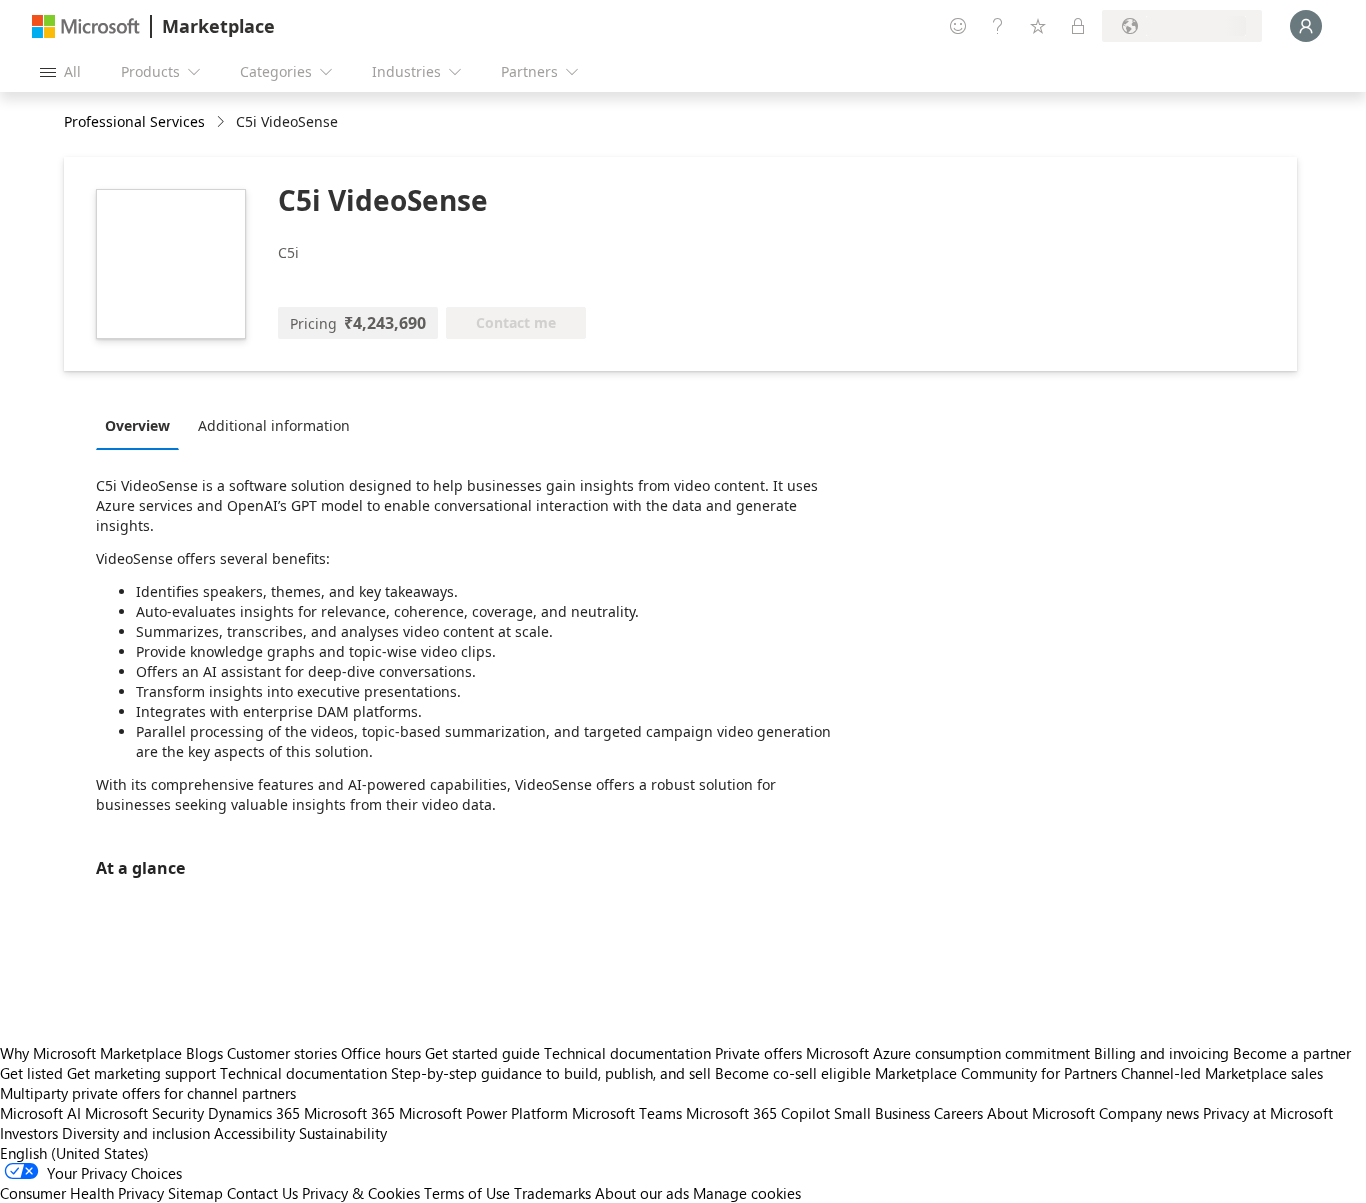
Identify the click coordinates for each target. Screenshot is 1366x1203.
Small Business (882, 1113)
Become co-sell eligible (793, 1073)
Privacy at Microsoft (1268, 1113)
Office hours (381, 1053)
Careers (958, 1113)
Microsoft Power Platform (483, 1113)
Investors (29, 1133)
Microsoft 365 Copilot (758, 1113)
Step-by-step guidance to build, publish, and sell (551, 1073)
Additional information (274, 425)
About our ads (642, 1193)
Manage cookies (747, 1193)
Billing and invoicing (1161, 1053)
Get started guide (482, 1053)
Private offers (758, 1053)
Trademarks (552, 1193)
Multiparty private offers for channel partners (148, 1093)
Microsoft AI (40, 1113)
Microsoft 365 (349, 1113)
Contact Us (262, 1193)
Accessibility (254, 1133)
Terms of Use (467, 1193)
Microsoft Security (144, 1113)
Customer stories (282, 1053)
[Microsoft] (86, 26)
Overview (137, 425)
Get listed (31, 1073)
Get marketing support (141, 1073)
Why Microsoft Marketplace (91, 1053)
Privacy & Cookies (361, 1193)
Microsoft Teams (627, 1113)
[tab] (142, 425)
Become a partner (1292, 1053)
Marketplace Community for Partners (996, 1073)
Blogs (204, 1053)
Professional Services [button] (134, 121)
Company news (1149, 1113)
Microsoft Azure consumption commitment (950, 1053)
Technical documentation (627, 1053)
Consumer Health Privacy (82, 1193)
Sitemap (195, 1193)
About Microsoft (1041, 1113)
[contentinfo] (222, 122)
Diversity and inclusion (136, 1133)
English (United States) (74, 1153)
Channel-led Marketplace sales (1222, 1073)
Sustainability (343, 1133)
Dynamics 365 (254, 1113)
